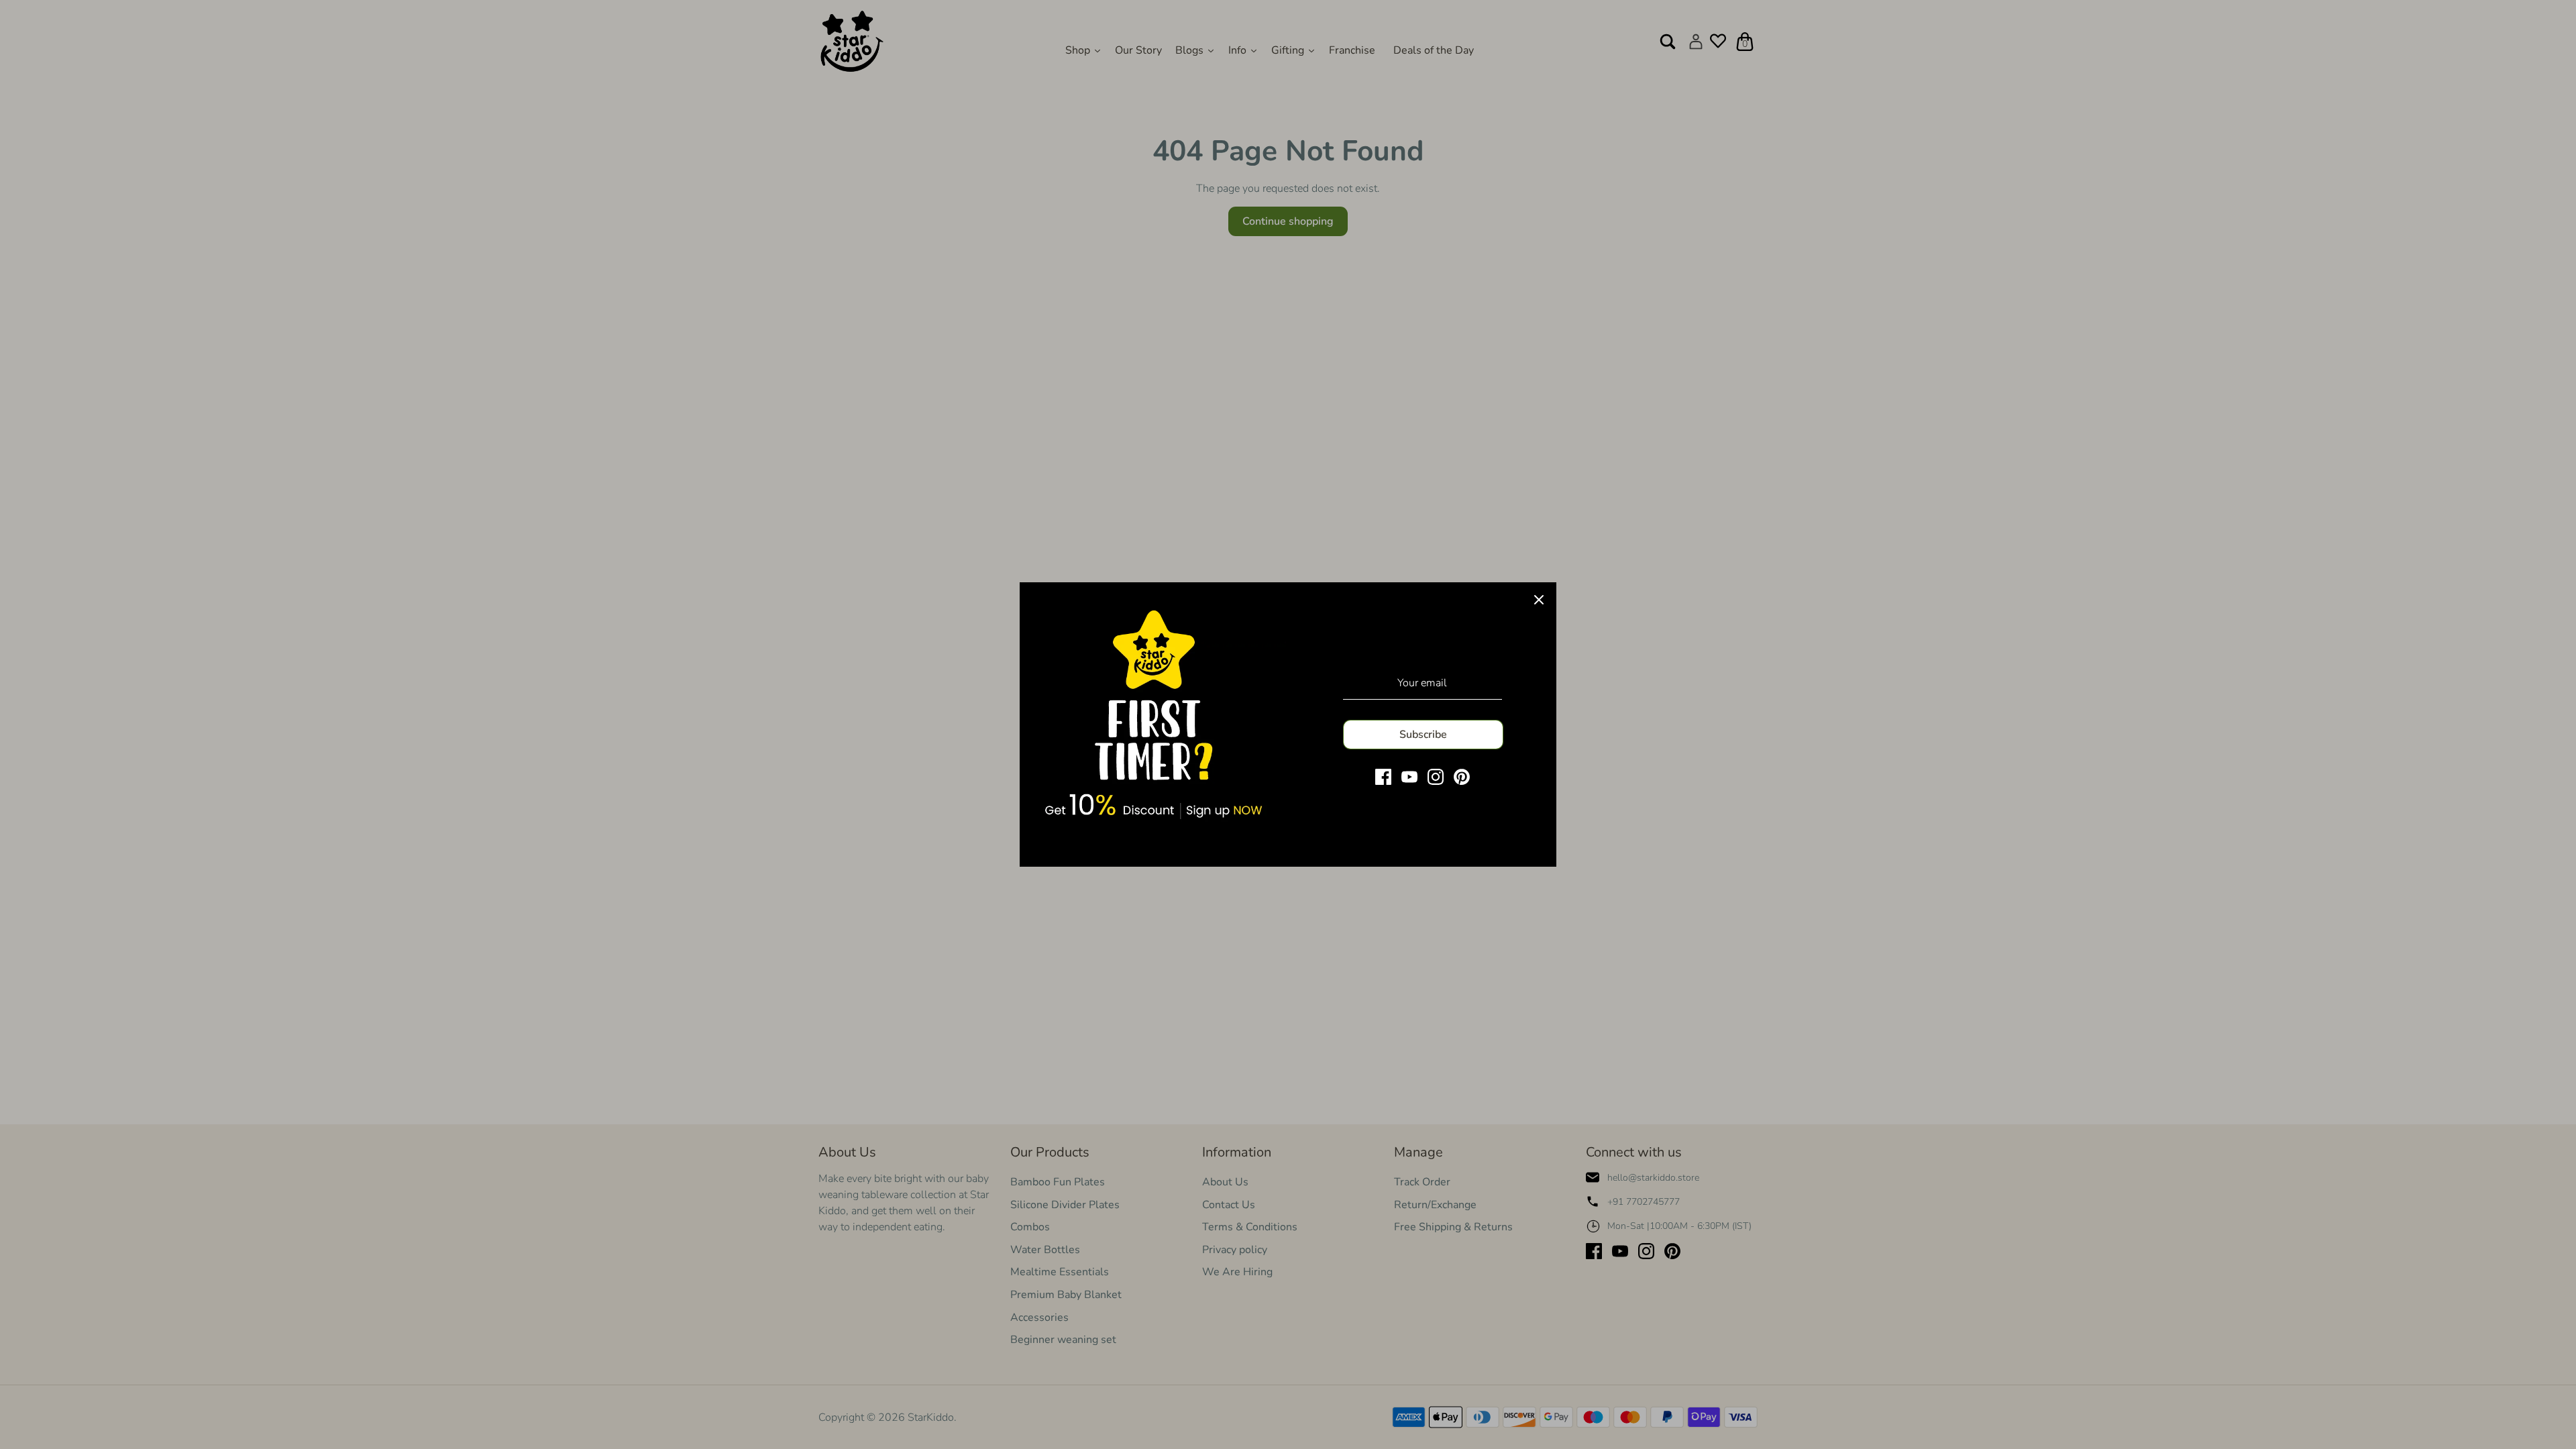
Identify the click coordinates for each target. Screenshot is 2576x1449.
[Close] (1539, 600)
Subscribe (1423, 735)
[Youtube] (1409, 777)
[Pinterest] (1462, 777)
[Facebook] (1383, 777)
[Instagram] (1436, 777)
